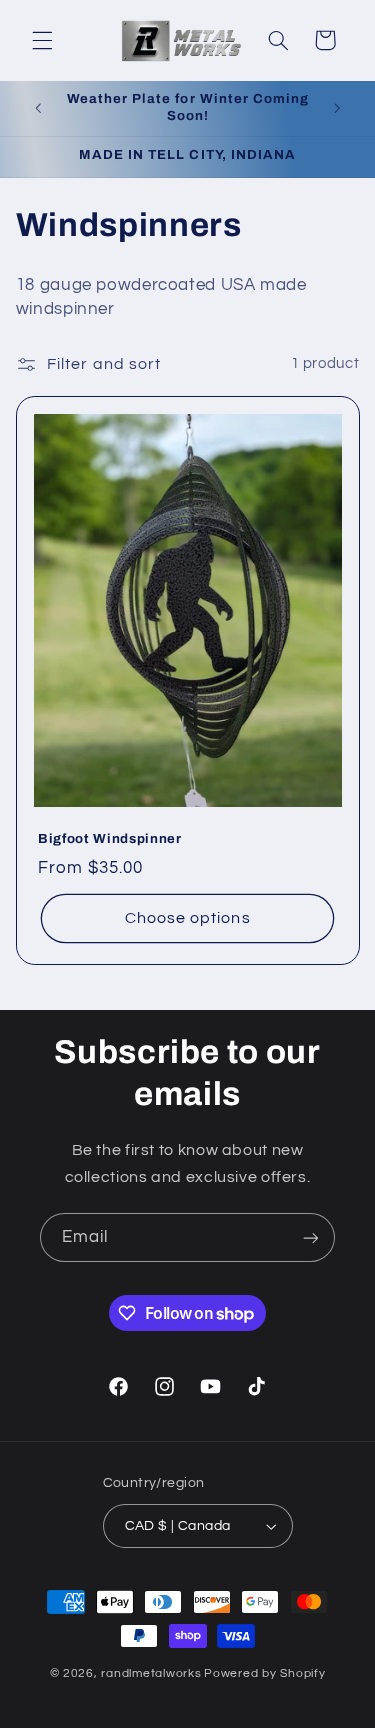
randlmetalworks (151, 1673)
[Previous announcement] (38, 108)
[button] (42, 40)
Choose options (188, 918)
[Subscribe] (311, 1237)
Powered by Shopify (264, 1673)
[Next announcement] (337, 108)
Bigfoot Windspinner (110, 838)
